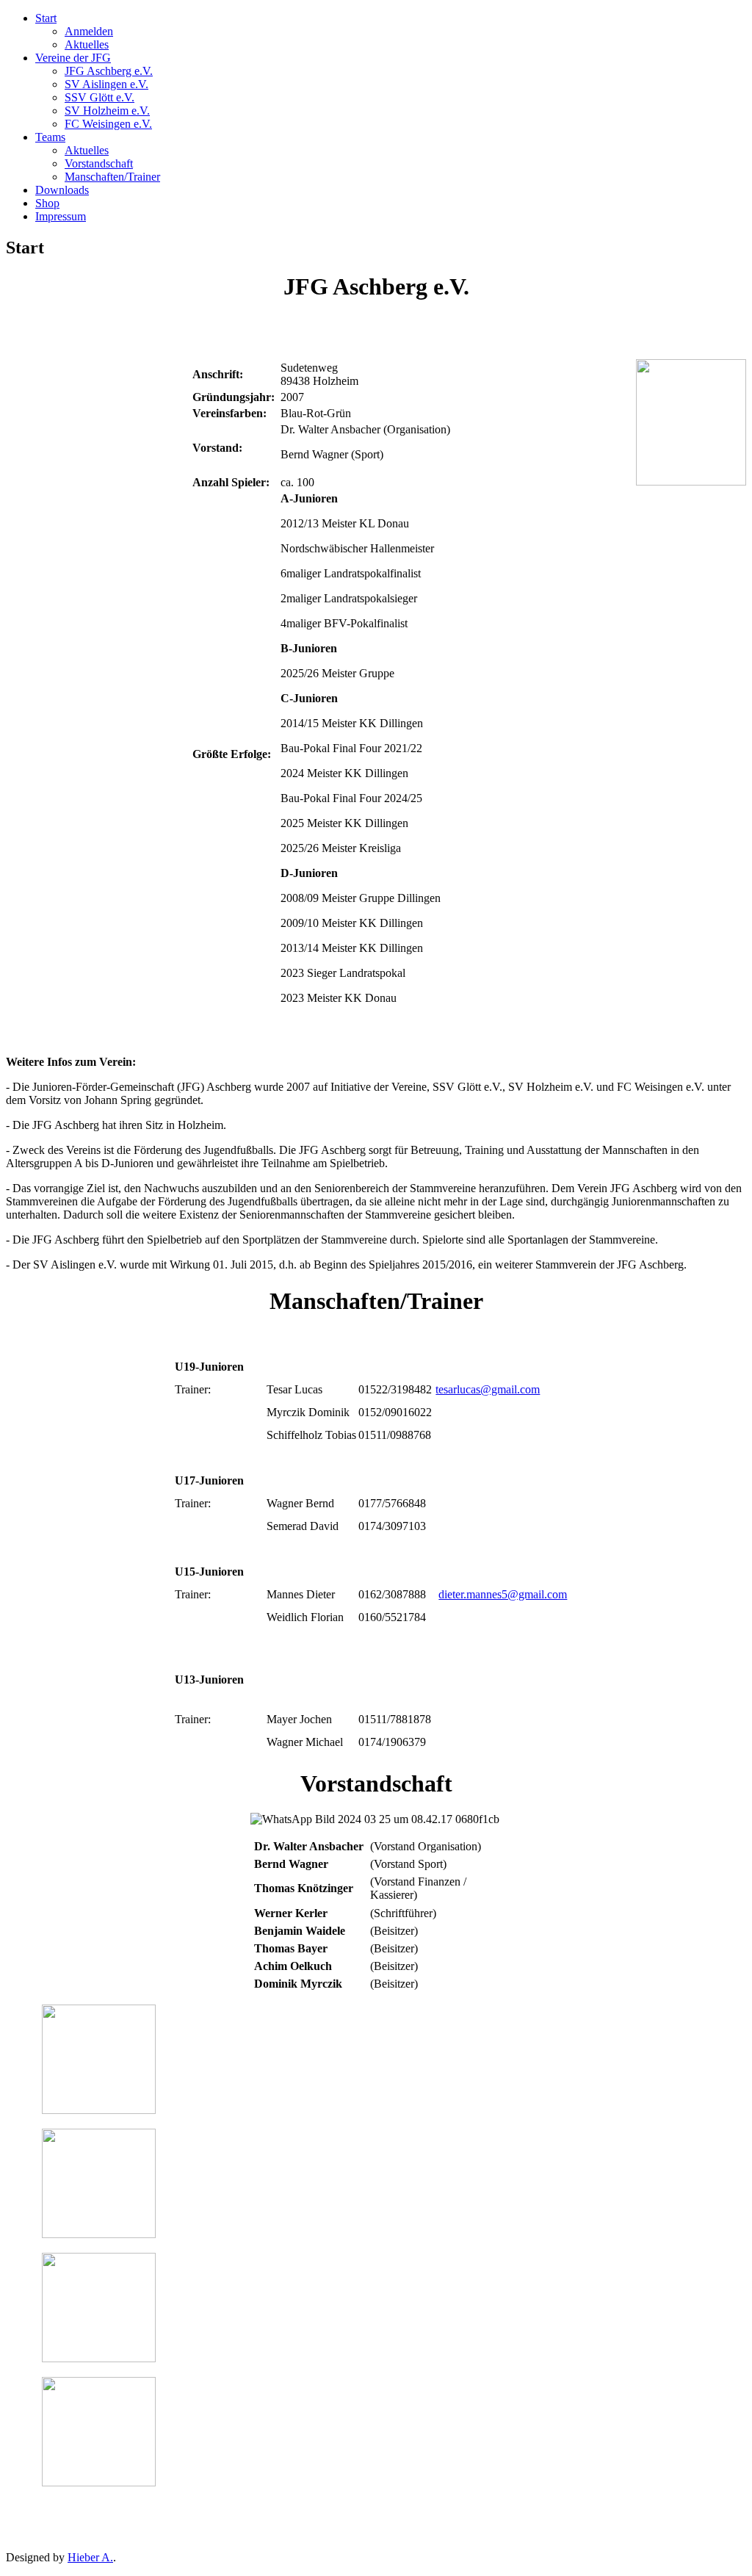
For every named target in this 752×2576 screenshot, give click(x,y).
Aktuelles (87, 44)
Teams (50, 137)
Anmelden (89, 31)
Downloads (62, 190)
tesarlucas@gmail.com (488, 1389)
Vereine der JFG (73, 58)
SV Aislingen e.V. (106, 84)
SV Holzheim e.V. (107, 111)
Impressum (61, 216)
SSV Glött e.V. (100, 97)
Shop (47, 203)
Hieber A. (90, 2557)
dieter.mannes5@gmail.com (503, 1594)
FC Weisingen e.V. (108, 124)
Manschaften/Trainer (112, 177)
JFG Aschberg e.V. (109, 71)
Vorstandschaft (99, 163)
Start (46, 18)
